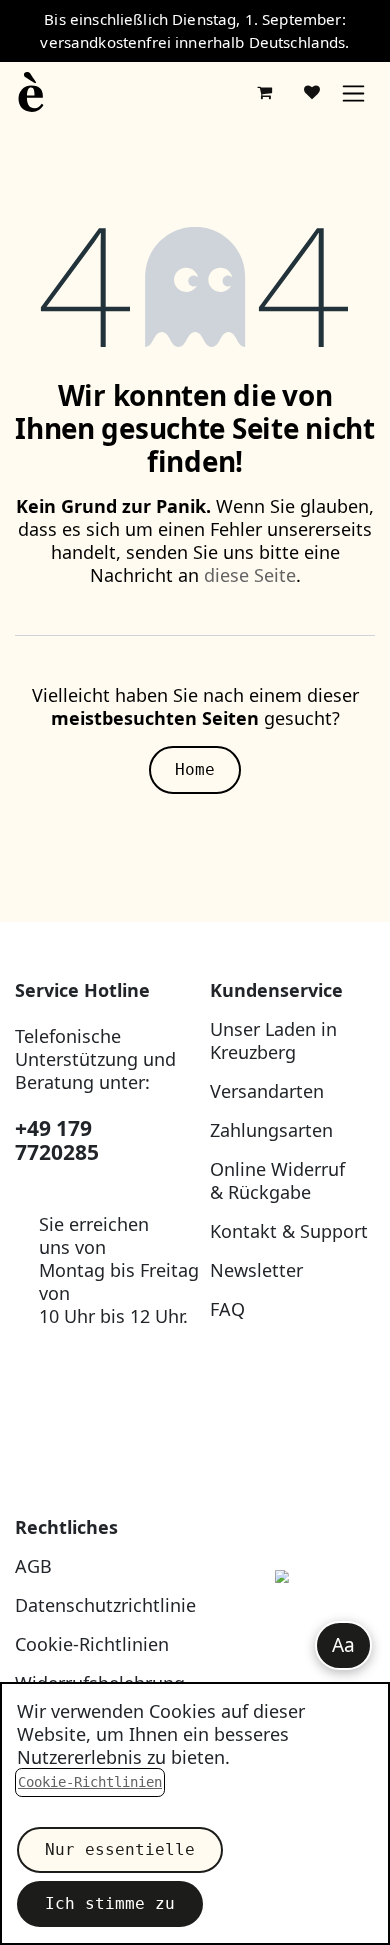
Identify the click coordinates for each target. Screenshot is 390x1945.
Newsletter (256, 1270)
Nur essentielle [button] (120, 1849)
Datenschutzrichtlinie (105, 1605)
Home (195, 769)
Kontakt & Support (289, 1231)
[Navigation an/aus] (353, 92)
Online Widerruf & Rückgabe (277, 1180)
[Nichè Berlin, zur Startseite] (292, 1622)
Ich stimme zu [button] (110, 1903)
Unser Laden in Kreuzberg (273, 1040)
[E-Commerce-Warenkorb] (264, 92)
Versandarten (267, 1091)
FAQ (227, 1309)
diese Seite (250, 575)
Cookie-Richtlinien (92, 1644)
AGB (33, 1566)
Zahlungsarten (271, 1130)
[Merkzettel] (312, 92)
